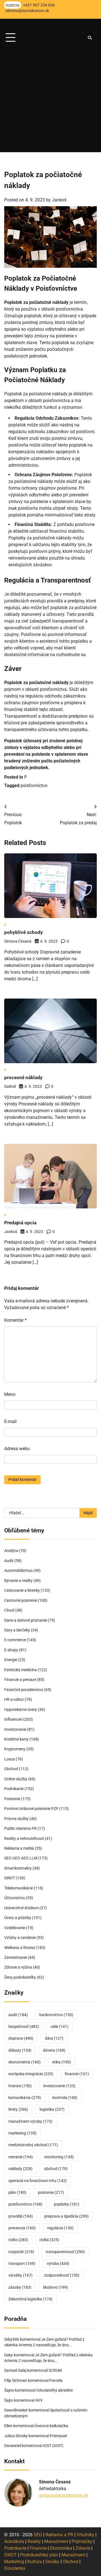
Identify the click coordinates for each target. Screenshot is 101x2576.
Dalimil (10, 1086)
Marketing (14, 2562)
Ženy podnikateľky (20, 1977)
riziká (49, 2240)
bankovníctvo (56, 2015)
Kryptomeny (15, 1749)
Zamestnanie (16, 1957)
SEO (38, 2535)
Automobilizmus (18, 1570)
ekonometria (25, 2062)
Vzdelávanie (15, 1928)
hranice (20, 2086)
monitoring (59, 2157)
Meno (10, 1394)
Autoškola (14, 2541)
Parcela (56, 2380)
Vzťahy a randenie (20, 1938)
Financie (38, 2548)
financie (77, 2074)
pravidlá (21, 2216)
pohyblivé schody (24, 932)
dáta (54, 2038)
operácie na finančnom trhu (38, 2181)
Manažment (56, 2541)
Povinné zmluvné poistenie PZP (31, 1809)
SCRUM (55, 2370)
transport (22, 2263)
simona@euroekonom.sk (64, 2495)
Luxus (10, 1759)
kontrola (65, 2098)
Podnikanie (14, 1789)
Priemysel (58, 2436)
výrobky (20, 2275)
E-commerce (15, 1640)
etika (62, 2062)
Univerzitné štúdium (21, 1908)
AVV (39, 2400)
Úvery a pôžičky (18, 1918)
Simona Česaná (18, 941)
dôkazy (20, 2050)
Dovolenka (15, 2568)
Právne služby (16, 1819)
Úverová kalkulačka (51, 2426)
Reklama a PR (59, 2535)
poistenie (51, 2192)
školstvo (55, 2287)
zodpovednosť (62, 2275)
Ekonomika (61, 2548)
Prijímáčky (82, 2541)
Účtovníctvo (15, 1898)
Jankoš (59, 200)
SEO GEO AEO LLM (21, 1858)
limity (18, 2109)
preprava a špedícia (66, 2216)
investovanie (59, 2086)
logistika (52, 2109)
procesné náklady (23, 1077)
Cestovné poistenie (21, 1600)
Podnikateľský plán (39, 2555)
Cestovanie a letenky (22, 1590)
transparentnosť (65, 2252)
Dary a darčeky (17, 1630)
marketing (22, 2133)
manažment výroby (30, 2121)
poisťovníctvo (34, 786)
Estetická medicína (20, 1670)
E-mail (10, 1421)
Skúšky (52, 2562)
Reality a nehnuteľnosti (24, 1838)
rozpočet (21, 2252)
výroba (58, 2263)
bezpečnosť (24, 2026)
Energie (11, 1660)
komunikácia (25, 2098)
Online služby (16, 1779)
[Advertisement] (50, 102)
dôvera (54, 2050)
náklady (20, 2169)
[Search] (90, 38)
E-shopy (11, 1650)
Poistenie (12, 1799)
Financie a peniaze (20, 1680)
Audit (9, 1561)
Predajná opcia (20, 1223)
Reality (34, 2541)
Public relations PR (20, 1828)
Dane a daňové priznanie (26, 1620)
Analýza (11, 1551)
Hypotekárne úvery (21, 1709)
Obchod (11, 1769)
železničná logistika (30, 2299)
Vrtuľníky (85, 2535)
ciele (59, 2026)
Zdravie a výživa (18, 1967)
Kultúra (35, 2562)
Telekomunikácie (19, 1888)
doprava (21, 2038)
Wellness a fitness (20, 1948)
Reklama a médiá (19, 1848)
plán (17, 2192)
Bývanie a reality (18, 1581)
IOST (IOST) (53, 2446)
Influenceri (13, 1719)
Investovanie (15, 1729)
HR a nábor (14, 1699)
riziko (18, 2240)
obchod (56, 2169)
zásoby (20, 2287)
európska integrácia (31, 2074)
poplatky (67, 2204)
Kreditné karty (16, 1739)
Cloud (9, 1610)
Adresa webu (17, 1449)
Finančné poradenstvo (24, 1690)
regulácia (60, 2228)
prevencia (22, 2228)
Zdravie (83, 2548)
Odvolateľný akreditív (55, 2390)
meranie (21, 2157)
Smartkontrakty (18, 1868)
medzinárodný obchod (33, 2145)
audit (18, 2015)
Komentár (15, 1320)
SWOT (10, 1878)
